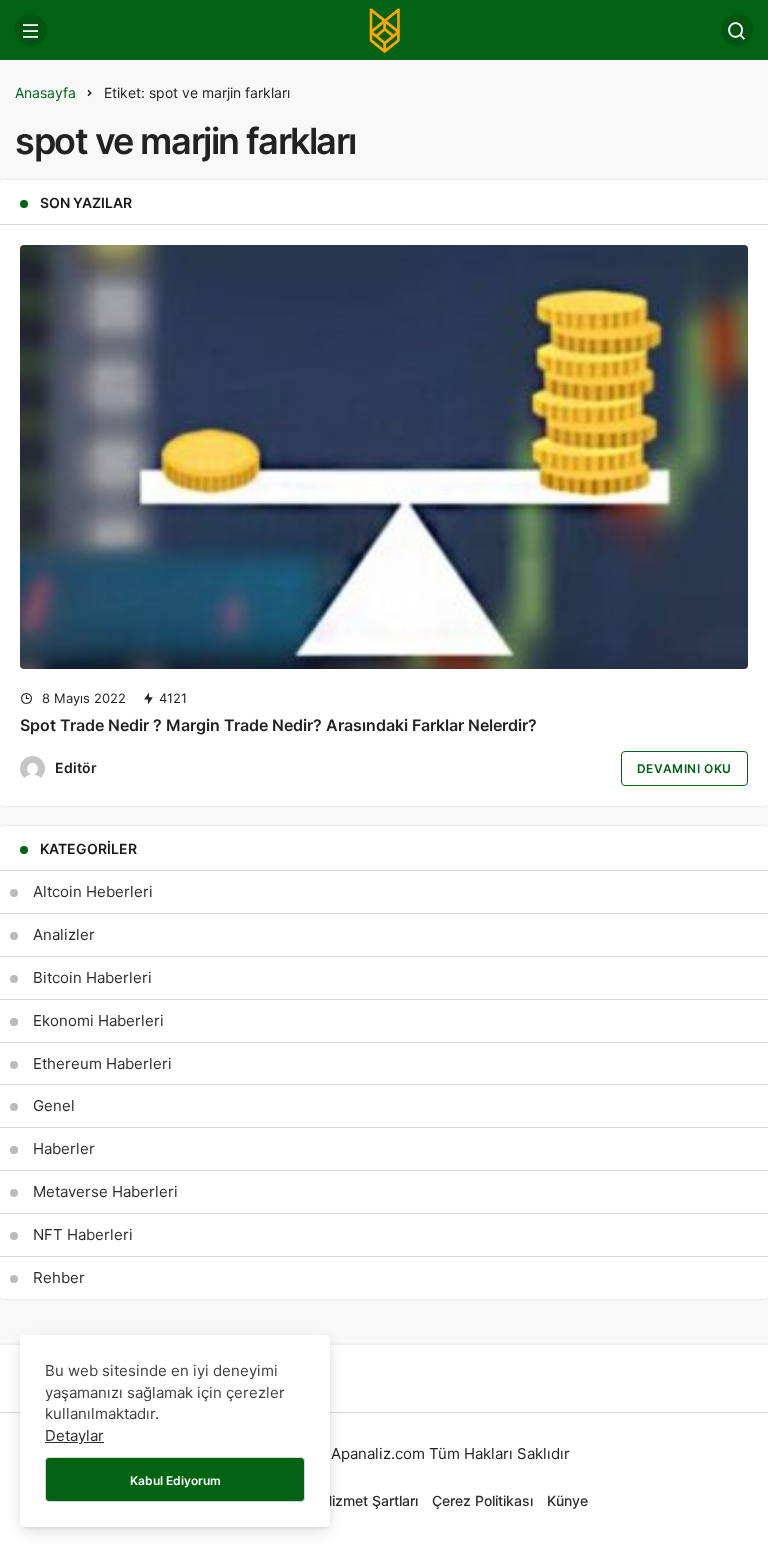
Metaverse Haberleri (105, 1191)
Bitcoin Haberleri (92, 977)
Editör (76, 767)
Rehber (59, 1277)
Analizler (64, 934)
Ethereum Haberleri (102, 1063)
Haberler (64, 1148)
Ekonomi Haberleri (98, 1020)
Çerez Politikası (482, 1500)
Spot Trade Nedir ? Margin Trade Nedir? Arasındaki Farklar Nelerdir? (278, 725)
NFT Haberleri (83, 1234)
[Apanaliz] (384, 28)
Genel (54, 1105)
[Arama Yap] (737, 30)
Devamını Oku (684, 768)
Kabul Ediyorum (175, 1480)
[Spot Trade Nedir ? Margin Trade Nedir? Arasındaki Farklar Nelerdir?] (384, 457)
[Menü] (31, 30)
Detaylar (74, 1435)
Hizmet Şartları (370, 1500)
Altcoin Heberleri (93, 891)
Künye (567, 1500)
